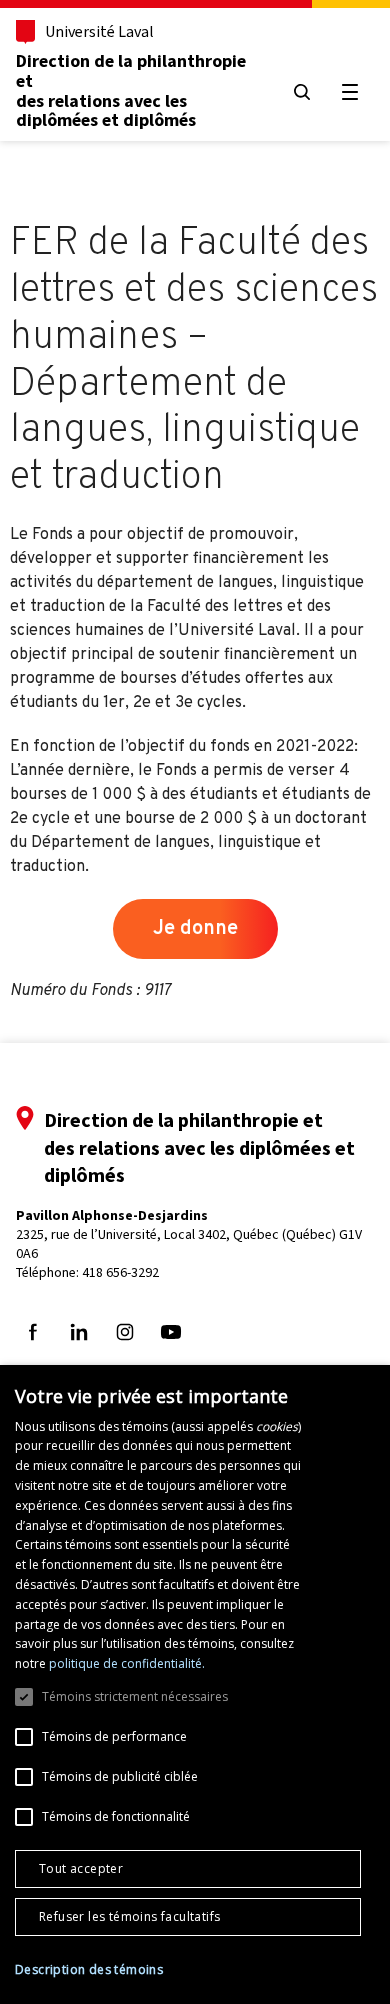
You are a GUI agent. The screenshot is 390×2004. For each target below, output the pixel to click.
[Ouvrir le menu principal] (350, 92)
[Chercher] (302, 92)
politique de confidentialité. (127, 1663)
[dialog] (195, 1684)
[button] (89, 1970)
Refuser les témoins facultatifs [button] (129, 1916)
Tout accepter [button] (81, 1868)
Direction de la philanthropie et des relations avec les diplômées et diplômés (131, 90)
